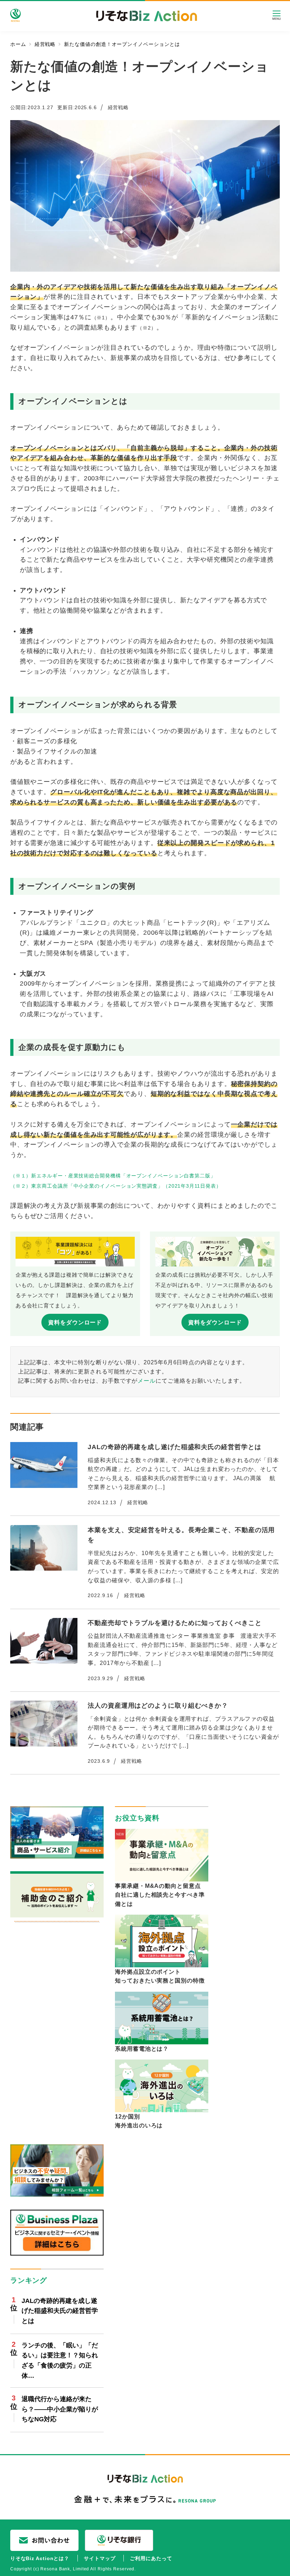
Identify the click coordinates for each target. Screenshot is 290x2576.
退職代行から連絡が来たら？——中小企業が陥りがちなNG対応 (60, 2409)
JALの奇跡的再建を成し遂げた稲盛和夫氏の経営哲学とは (60, 2311)
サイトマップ (100, 2558)
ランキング (29, 2280)
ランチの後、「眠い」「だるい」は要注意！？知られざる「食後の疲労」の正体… (60, 2361)
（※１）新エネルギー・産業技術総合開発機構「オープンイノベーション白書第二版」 (113, 1176)
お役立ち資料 (137, 1818)
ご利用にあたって (151, 2558)
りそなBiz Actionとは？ (40, 2558)
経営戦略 (118, 107)
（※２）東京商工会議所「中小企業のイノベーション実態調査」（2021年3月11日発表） (116, 1186)
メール (147, 1381)
